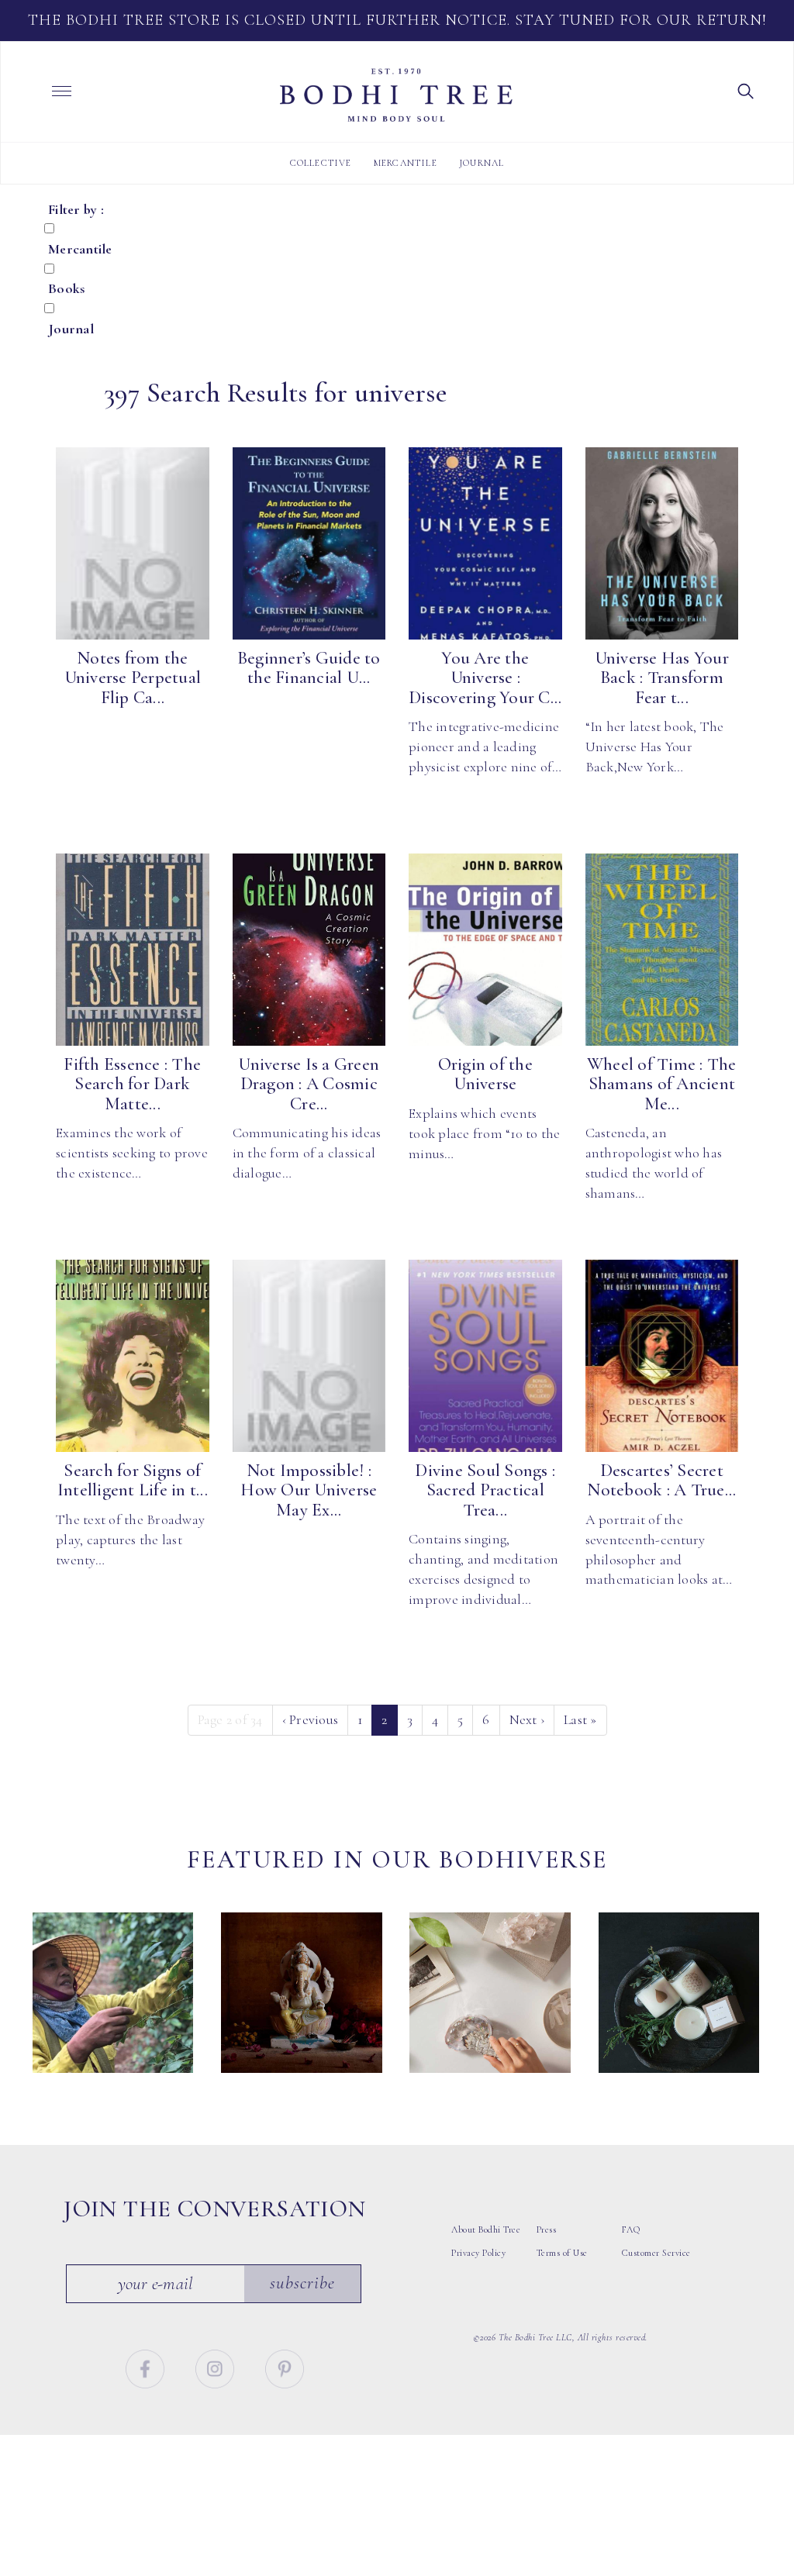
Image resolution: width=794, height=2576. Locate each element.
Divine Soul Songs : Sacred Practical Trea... (485, 1490)
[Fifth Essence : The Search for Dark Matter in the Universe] (133, 950)
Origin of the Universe (485, 1074)
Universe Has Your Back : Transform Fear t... (662, 678)
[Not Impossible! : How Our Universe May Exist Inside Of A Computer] (309, 1356)
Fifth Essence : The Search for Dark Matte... (132, 1084)
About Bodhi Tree (486, 2229)
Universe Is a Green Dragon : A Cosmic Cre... (309, 1084)
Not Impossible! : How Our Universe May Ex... (309, 1490)
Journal (482, 163)
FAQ (631, 2229)
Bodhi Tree (396, 95)
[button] (746, 90)
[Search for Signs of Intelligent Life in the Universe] (133, 1356)
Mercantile (406, 163)
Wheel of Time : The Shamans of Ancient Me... (662, 1084)
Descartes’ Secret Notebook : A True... (661, 1480)
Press (547, 2229)
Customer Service (656, 2253)
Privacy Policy (478, 2253)
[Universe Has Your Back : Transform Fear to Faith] (662, 543)
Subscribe (302, 2283)
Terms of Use (562, 2253)
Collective (321, 163)
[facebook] (147, 2367)
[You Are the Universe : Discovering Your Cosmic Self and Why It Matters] (485, 543)
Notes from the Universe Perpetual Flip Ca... (133, 678)
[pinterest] (285, 2367)
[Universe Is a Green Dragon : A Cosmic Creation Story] (309, 950)
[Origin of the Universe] (485, 950)
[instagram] (217, 2367)
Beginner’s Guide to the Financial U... (309, 668)
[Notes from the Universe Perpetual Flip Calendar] (133, 543)
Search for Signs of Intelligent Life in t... (133, 1480)
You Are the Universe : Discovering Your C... (485, 678)
